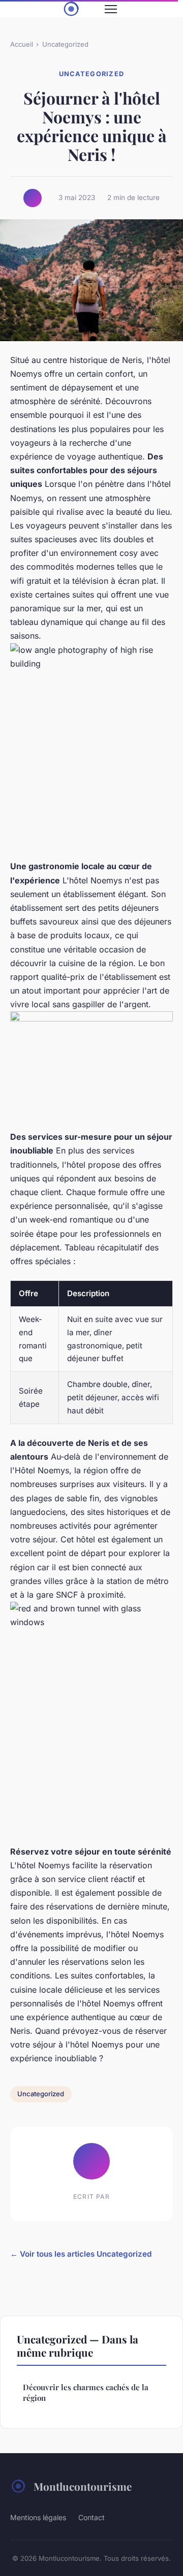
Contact (91, 2517)
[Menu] (111, 9)
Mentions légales (38, 2517)
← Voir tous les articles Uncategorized (81, 2254)
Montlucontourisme (83, 2486)
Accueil (22, 44)
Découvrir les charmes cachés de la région (86, 2392)
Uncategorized (65, 44)
